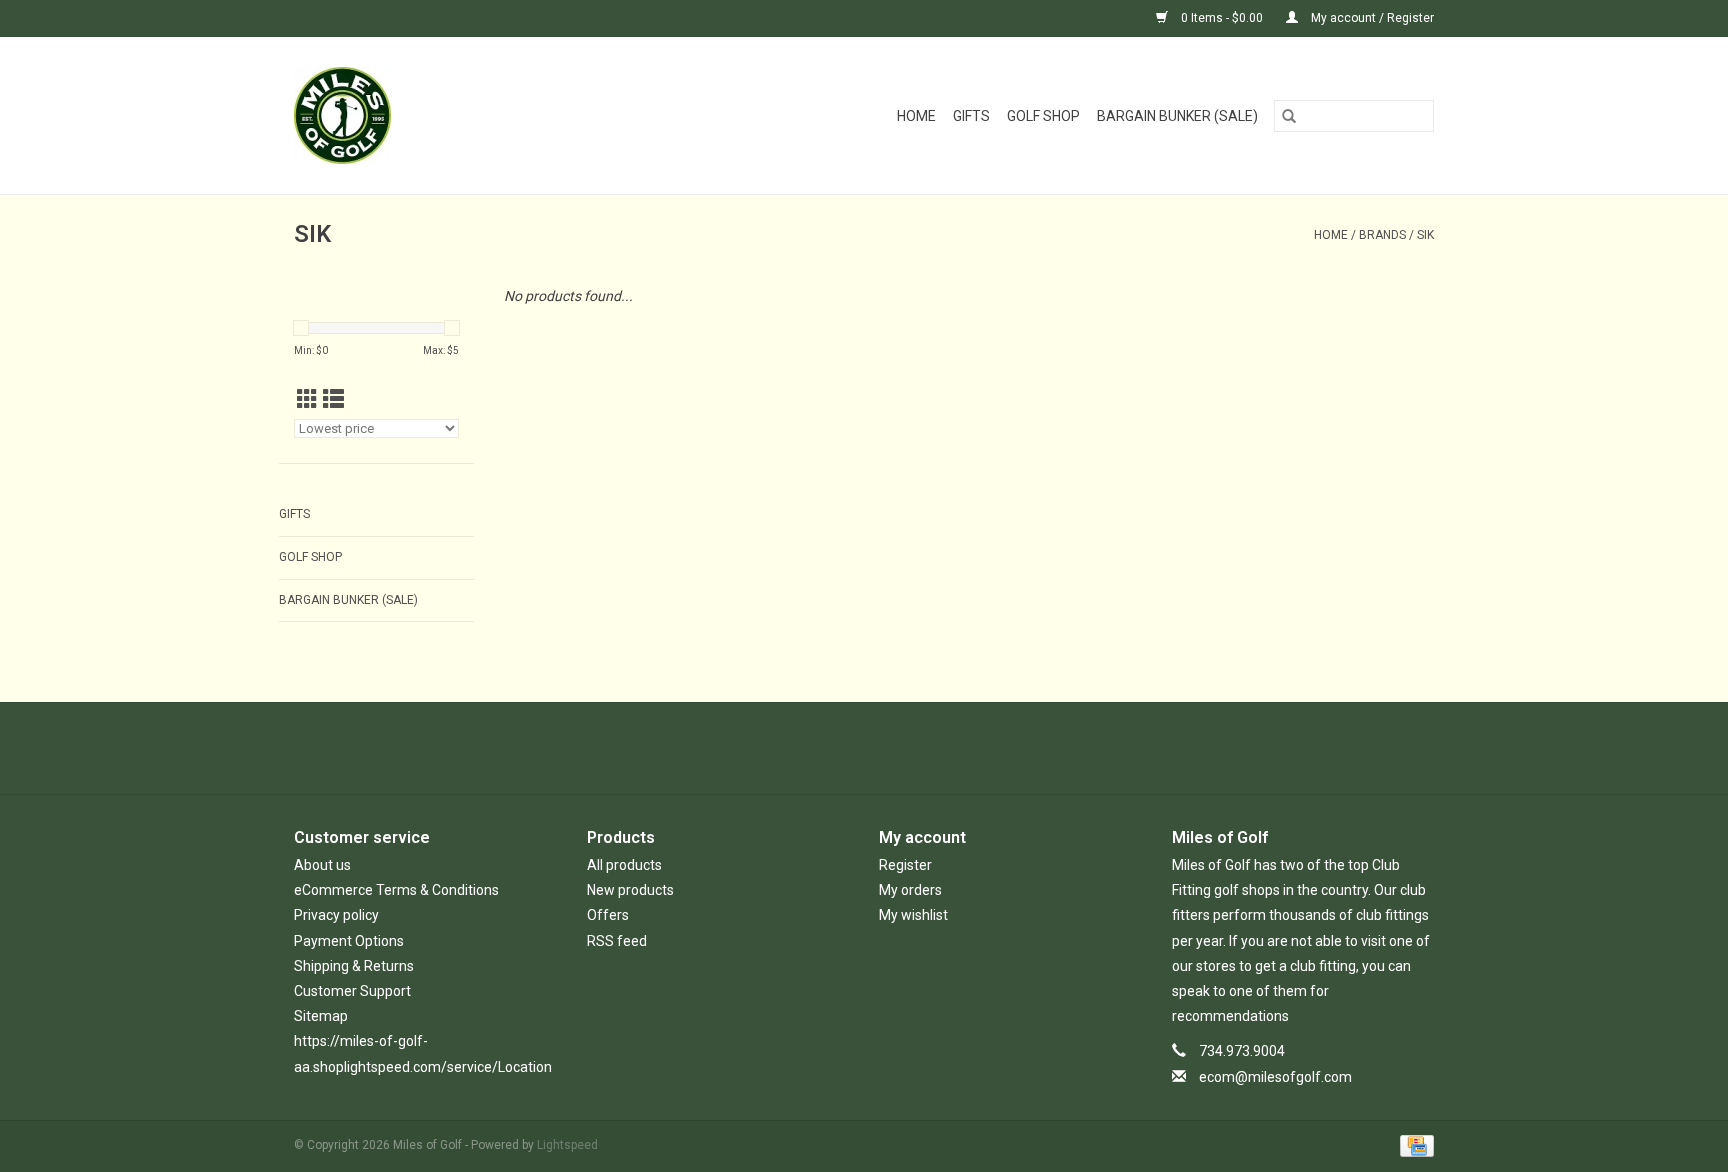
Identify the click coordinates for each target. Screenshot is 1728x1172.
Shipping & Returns (354, 966)
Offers (608, 915)
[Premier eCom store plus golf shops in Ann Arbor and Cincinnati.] (380, 115)
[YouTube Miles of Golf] (882, 748)
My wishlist (913, 915)
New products (630, 890)
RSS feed (617, 941)
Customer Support (352, 991)
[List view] (333, 400)
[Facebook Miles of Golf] (812, 748)
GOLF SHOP (1043, 116)
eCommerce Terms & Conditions (396, 890)
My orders (910, 890)
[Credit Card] (1413, 1145)
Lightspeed (567, 1145)
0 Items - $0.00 (1222, 18)
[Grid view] (307, 400)
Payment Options (349, 941)
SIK (1425, 235)
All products (624, 865)
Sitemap (321, 1016)
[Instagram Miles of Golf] (917, 748)
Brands (1382, 235)
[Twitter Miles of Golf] (847, 748)
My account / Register (1371, 18)
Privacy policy (336, 915)
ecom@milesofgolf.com (1275, 1077)
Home (916, 116)
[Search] (1289, 116)
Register (905, 865)
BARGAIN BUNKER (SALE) (1177, 116)
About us (322, 865)
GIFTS (971, 116)
